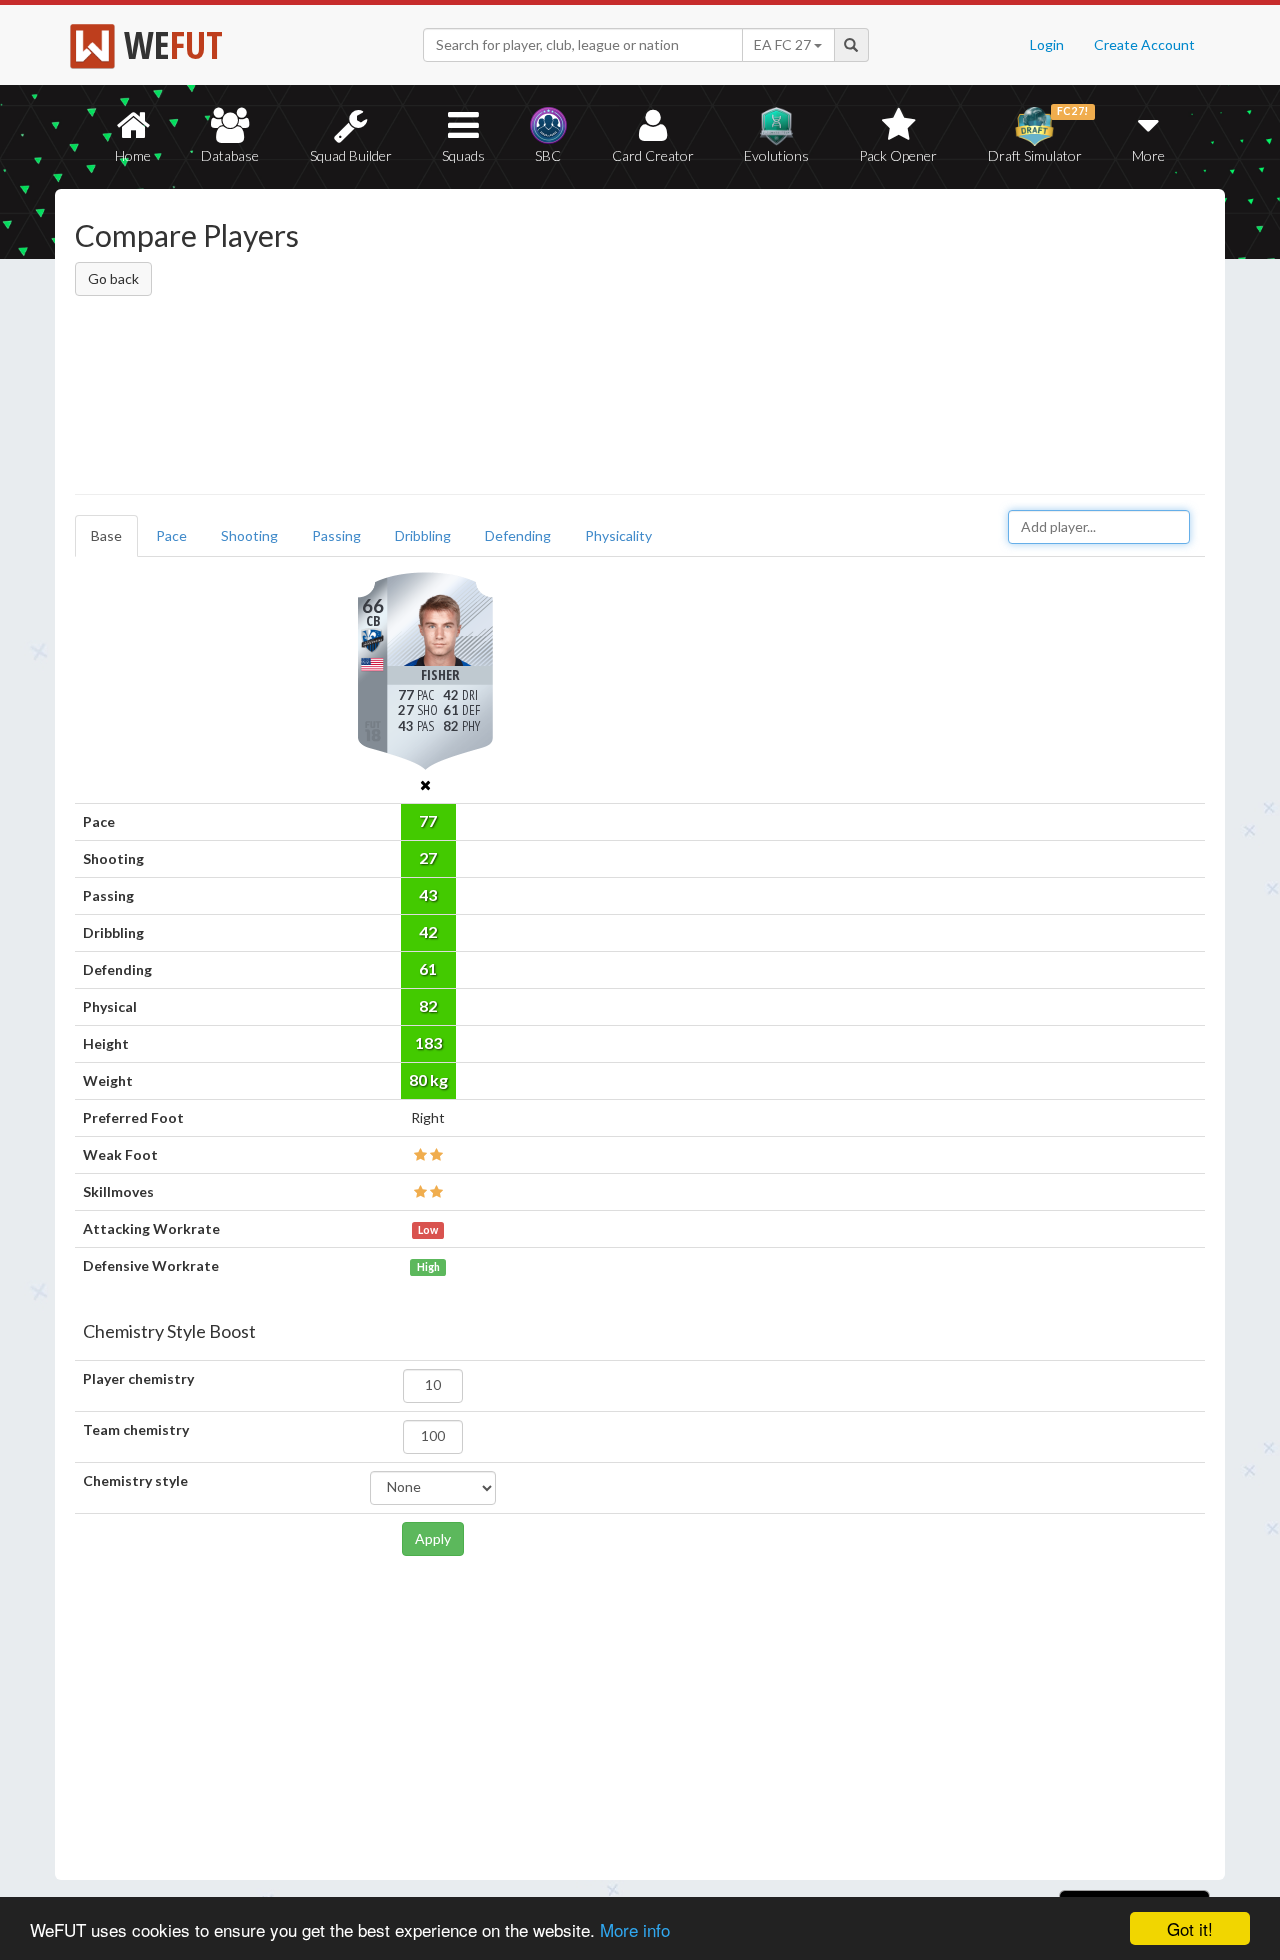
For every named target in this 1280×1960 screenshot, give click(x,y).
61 (428, 968)
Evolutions (776, 155)
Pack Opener (898, 155)
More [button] (1148, 155)
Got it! (1190, 1928)
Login (1047, 44)
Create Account (1144, 44)
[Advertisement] (833, 345)
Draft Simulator (1038, 134)
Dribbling (423, 535)
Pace (171, 535)
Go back (113, 278)
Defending (518, 535)
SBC (548, 155)
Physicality (618, 535)
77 (428, 820)
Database (230, 155)
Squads (463, 155)
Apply (433, 1538)
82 (428, 1005)
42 (428, 931)
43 (428, 894)
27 (428, 857)
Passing (336, 535)
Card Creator (653, 155)
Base (106, 535)
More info (635, 1929)
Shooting (249, 535)
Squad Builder (351, 155)
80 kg (428, 1079)
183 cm (428, 1047)
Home (133, 155)
